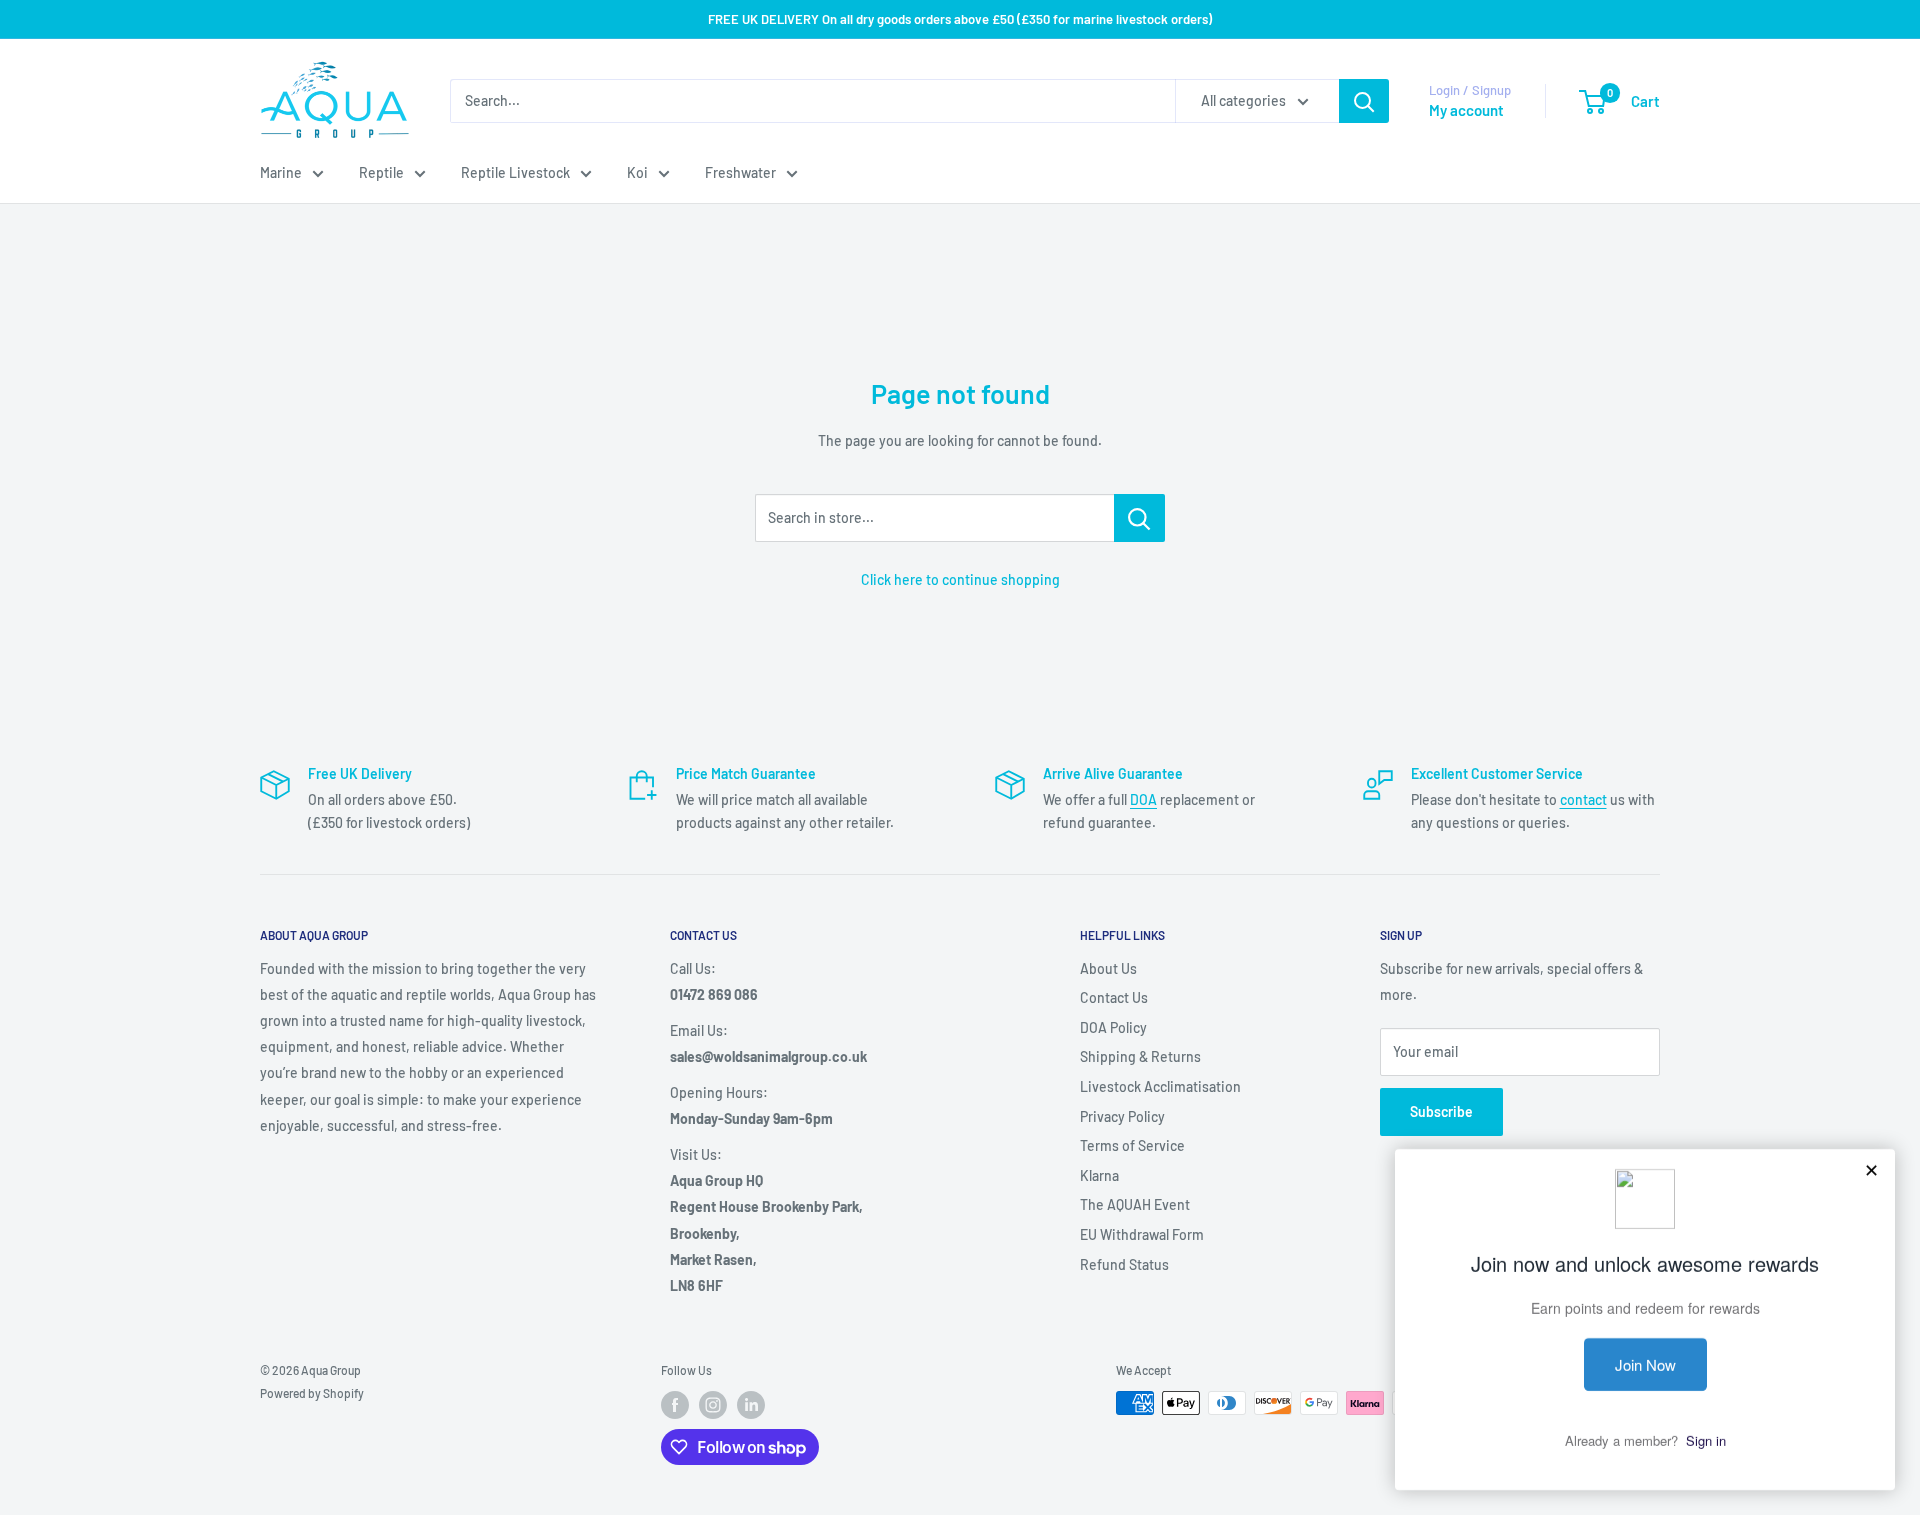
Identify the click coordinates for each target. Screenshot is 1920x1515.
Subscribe (1441, 1111)
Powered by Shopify (312, 1393)
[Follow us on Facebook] (675, 1405)
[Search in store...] (1139, 518)
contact (1583, 799)
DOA (1143, 799)
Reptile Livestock (515, 172)
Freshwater (740, 172)
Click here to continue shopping (960, 579)
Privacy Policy (1122, 1116)
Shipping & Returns (1140, 1056)
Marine (281, 172)
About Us (1108, 968)
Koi (637, 172)
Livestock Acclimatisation (1160, 1086)
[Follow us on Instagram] (713, 1405)
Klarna (1099, 1175)
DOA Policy (1113, 1027)
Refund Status (1124, 1264)
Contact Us (1114, 997)
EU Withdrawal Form (1142, 1234)
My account (1466, 110)
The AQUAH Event (1135, 1204)
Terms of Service (1132, 1145)
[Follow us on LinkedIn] (751, 1405)
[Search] (1364, 101)
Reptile (381, 172)
